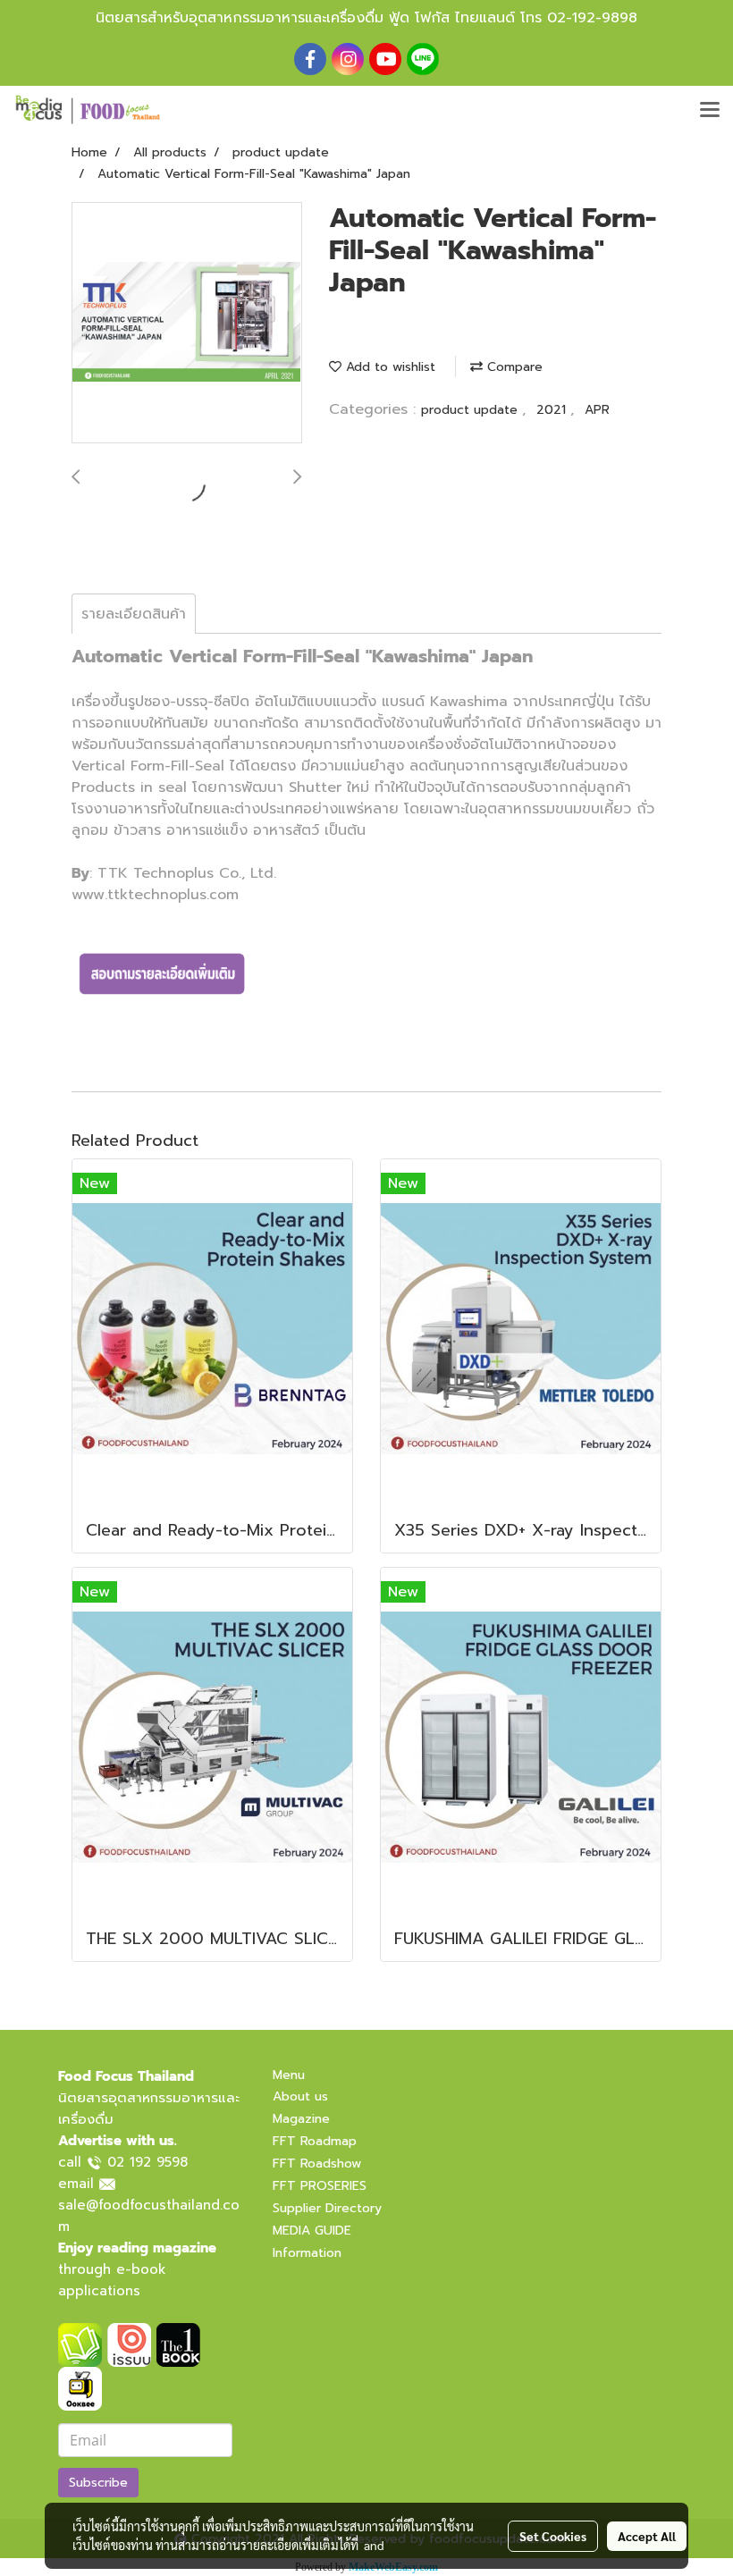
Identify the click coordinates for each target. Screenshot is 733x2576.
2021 (553, 410)
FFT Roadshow (317, 2164)
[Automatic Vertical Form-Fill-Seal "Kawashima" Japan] (187, 324)
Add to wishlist (388, 367)
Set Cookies (553, 2536)
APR (597, 410)
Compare (513, 367)
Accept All (647, 2536)
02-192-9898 (592, 18)
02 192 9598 (147, 2162)
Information (307, 2253)
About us (300, 2096)
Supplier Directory (327, 2208)
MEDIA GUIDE (312, 2231)
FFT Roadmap (315, 2141)
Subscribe (98, 2483)
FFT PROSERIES (320, 2186)
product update (472, 410)
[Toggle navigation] (710, 111)
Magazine (301, 2119)
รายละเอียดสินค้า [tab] (134, 614)
